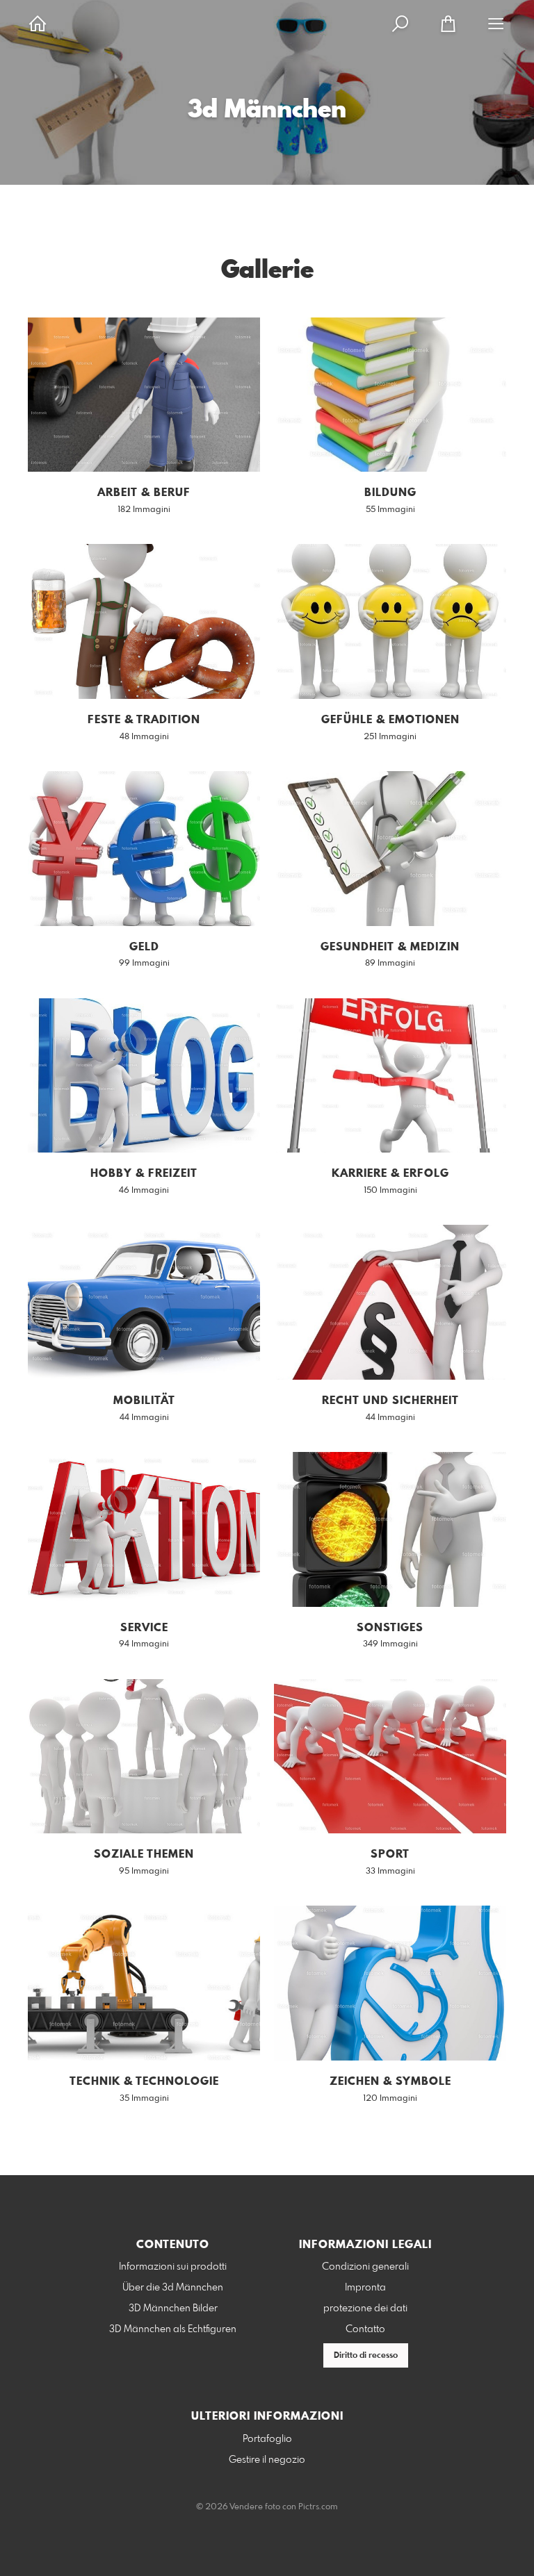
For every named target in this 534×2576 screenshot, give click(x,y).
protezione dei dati (365, 2309)
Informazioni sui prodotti (173, 2267)
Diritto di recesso (366, 2356)
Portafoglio (267, 2439)
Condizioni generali (365, 2267)
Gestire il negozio (267, 2460)
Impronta (365, 2288)
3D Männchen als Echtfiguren (173, 2329)
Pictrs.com (318, 2507)
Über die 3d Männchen (173, 2288)
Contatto (365, 2329)
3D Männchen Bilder (173, 2309)
